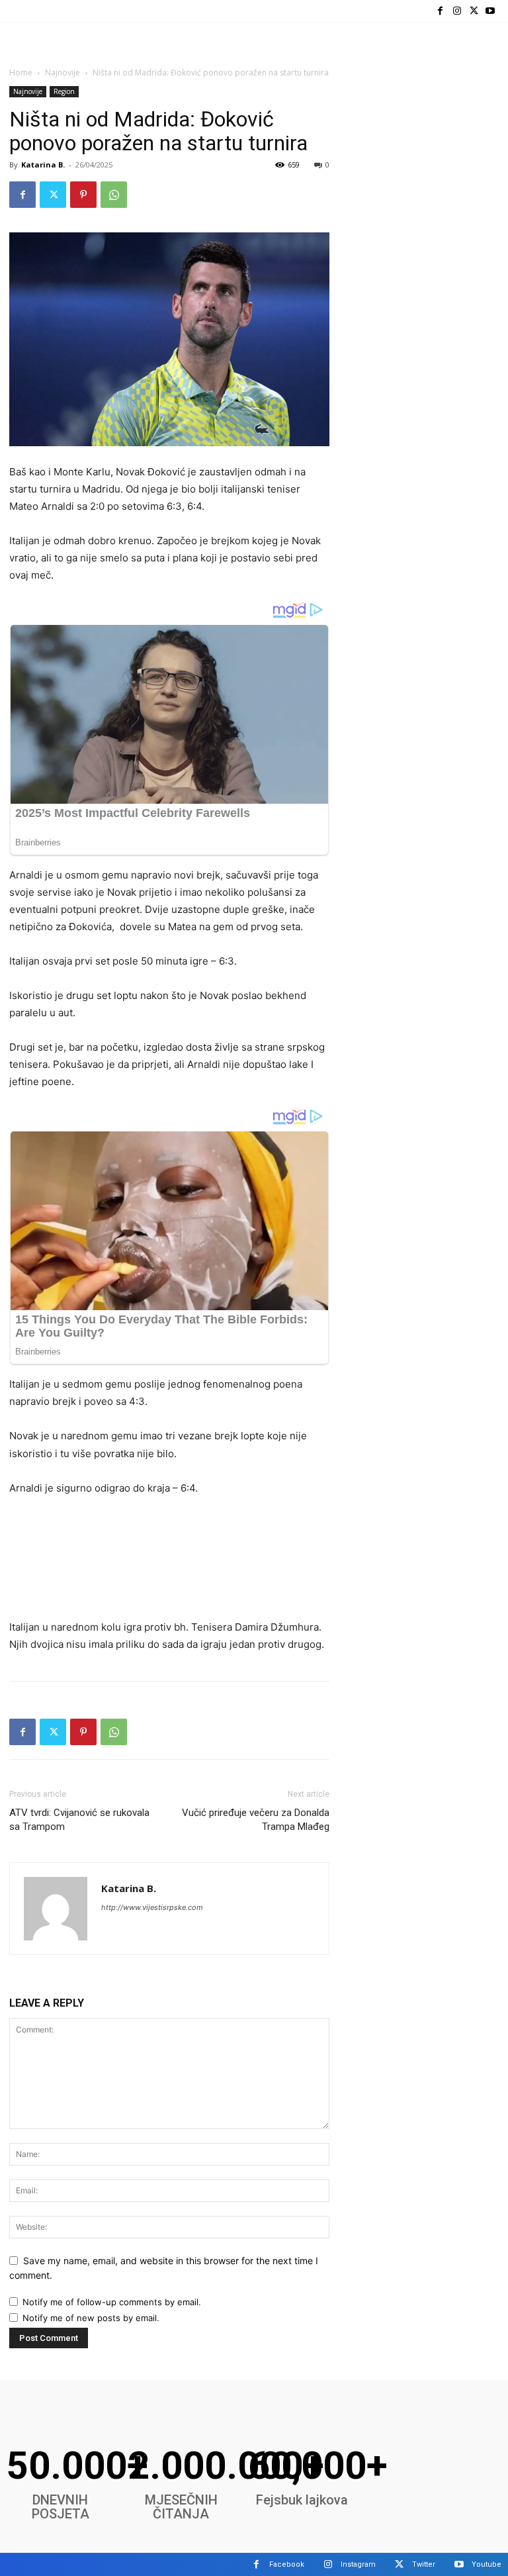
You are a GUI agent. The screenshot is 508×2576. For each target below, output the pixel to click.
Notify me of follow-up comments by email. (112, 2302)
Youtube (487, 2564)
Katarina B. (43, 165)
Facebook (287, 2564)
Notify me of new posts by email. (91, 2318)
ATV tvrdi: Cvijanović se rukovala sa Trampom (79, 1820)
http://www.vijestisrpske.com (152, 1907)
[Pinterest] (83, 195)
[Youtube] (490, 11)
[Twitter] (474, 11)
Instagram (358, 2564)
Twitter (424, 2564)
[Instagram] (457, 11)
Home (21, 72)
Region (64, 91)
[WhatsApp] (114, 195)
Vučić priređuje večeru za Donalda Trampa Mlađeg (256, 1820)
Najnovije (63, 72)
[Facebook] (440, 11)
